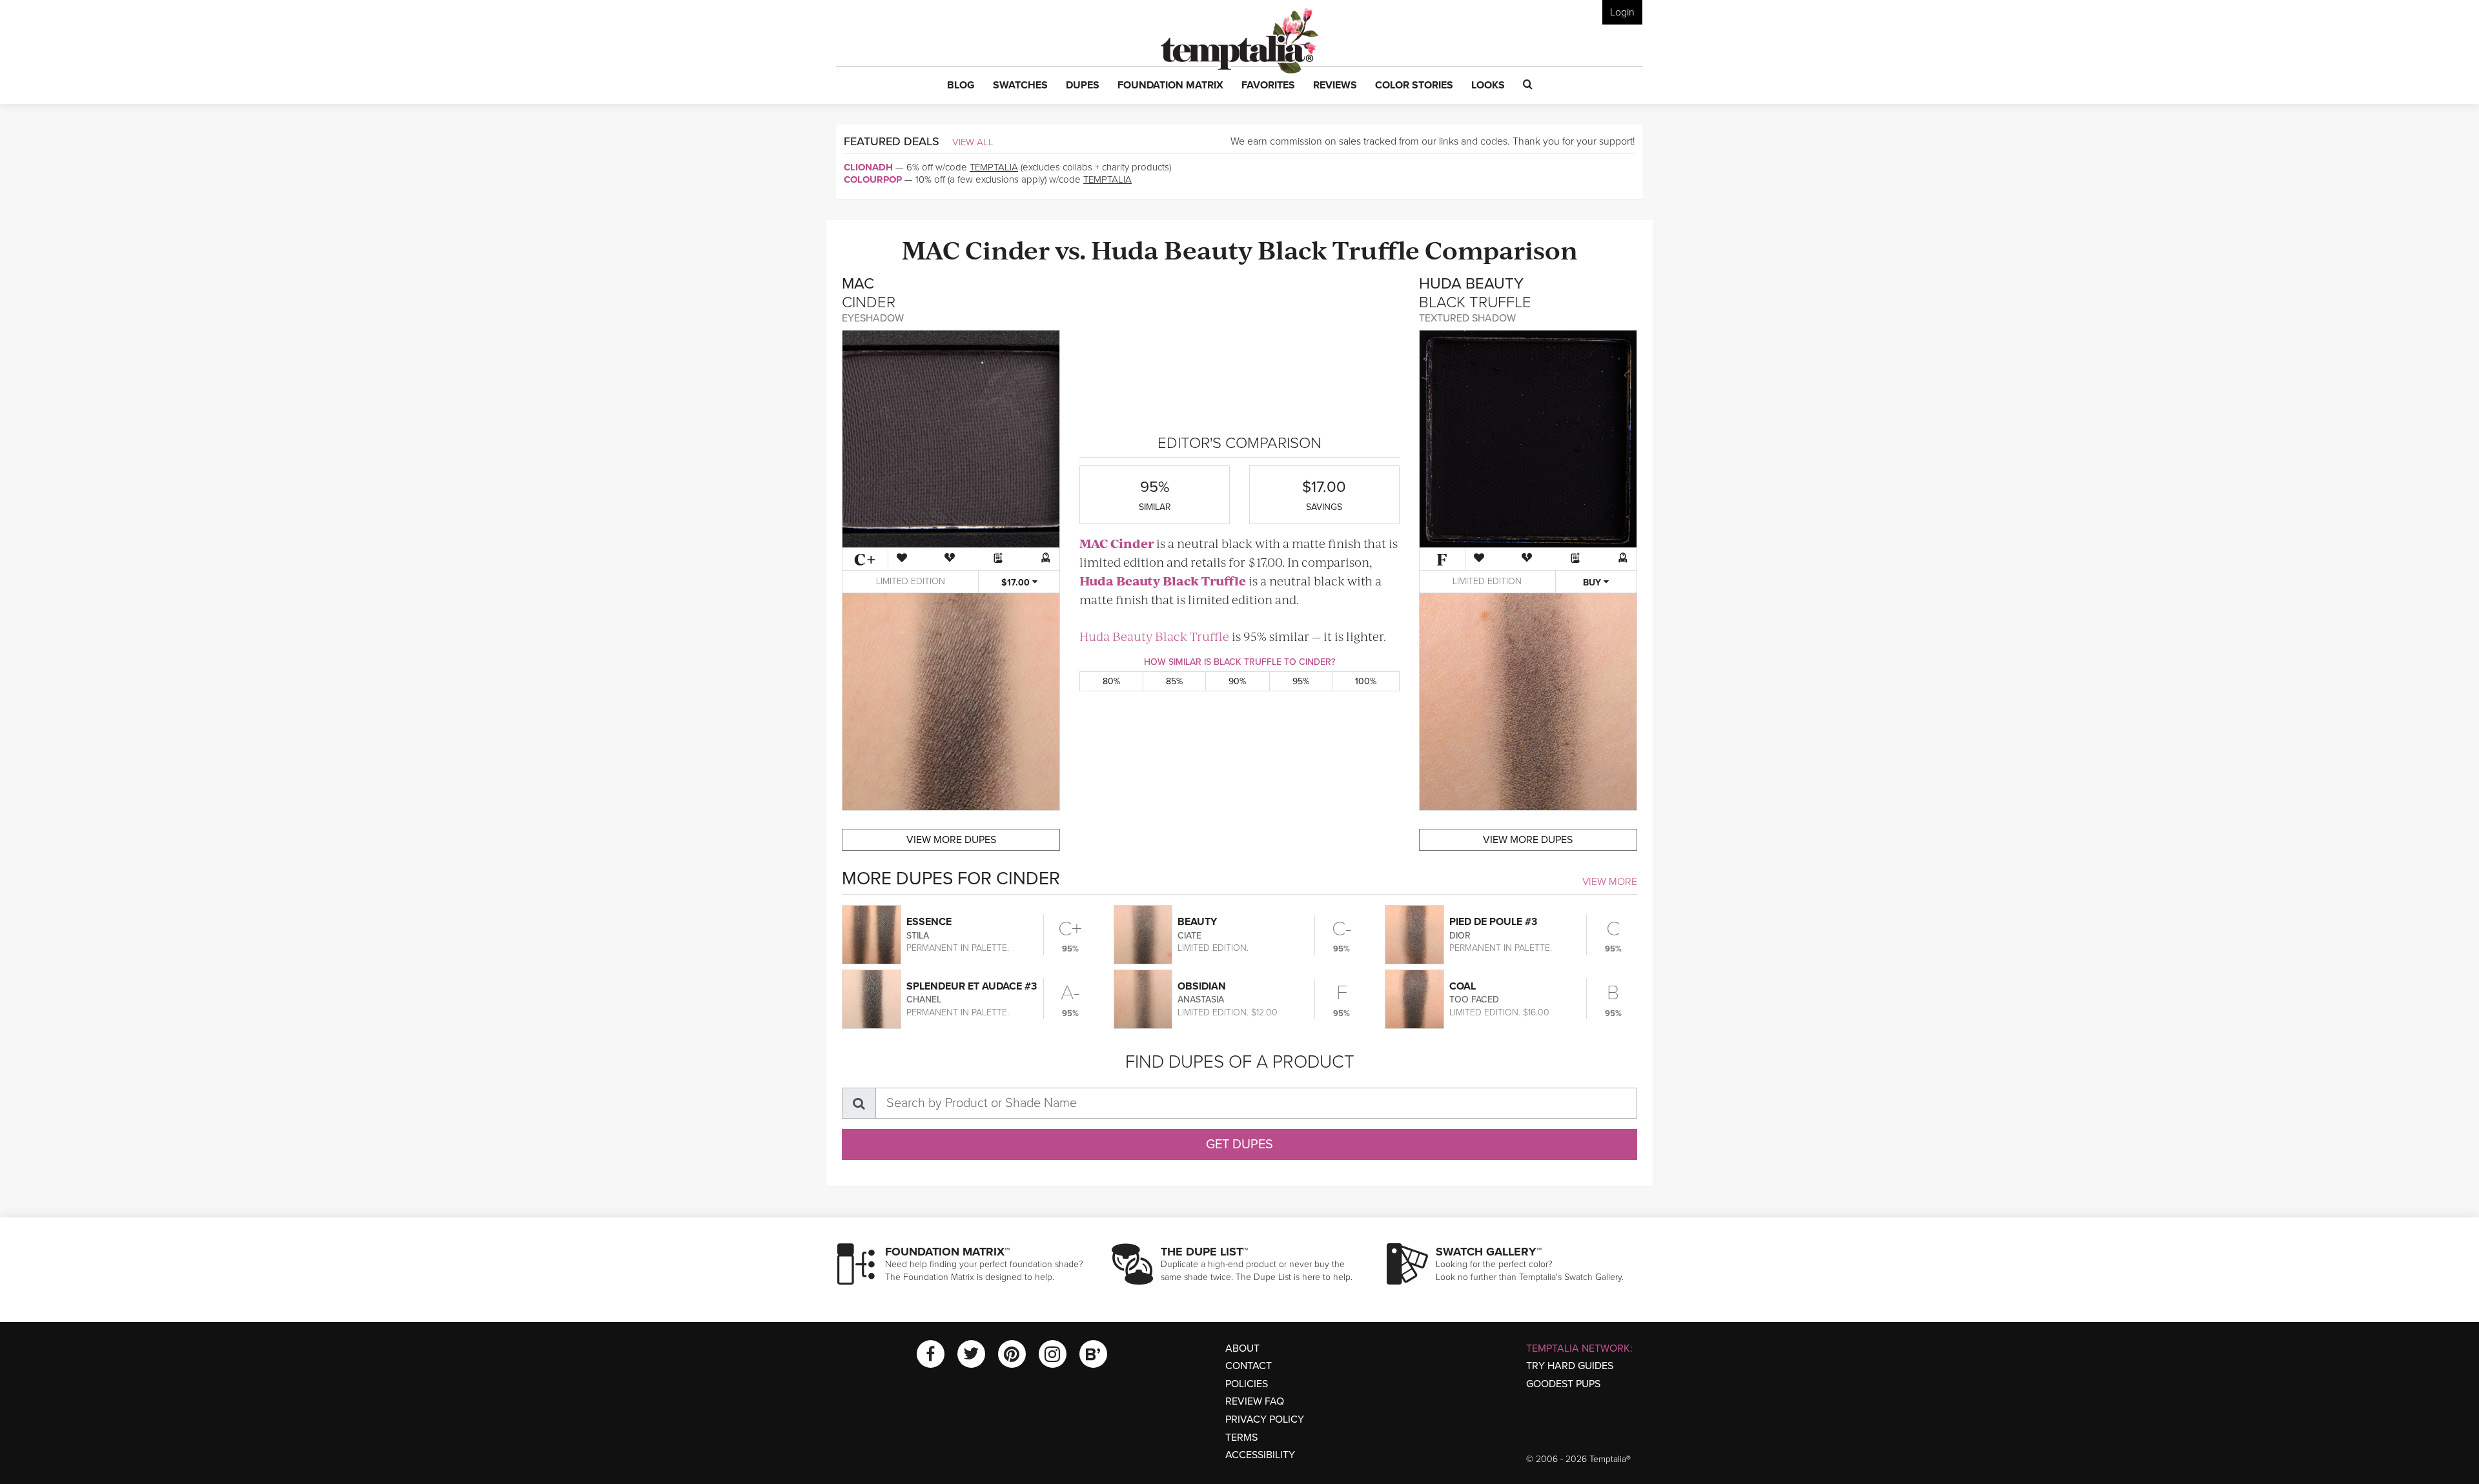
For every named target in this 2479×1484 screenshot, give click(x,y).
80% (1111, 681)
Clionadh (868, 167)
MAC (931, 249)
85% (1174, 681)
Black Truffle (1339, 249)
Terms (1241, 1438)
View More (1610, 882)
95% (1301, 681)
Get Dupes (1239, 1144)
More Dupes (951, 840)
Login (1622, 12)
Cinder (1007, 249)
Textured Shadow (1467, 318)
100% (1366, 681)
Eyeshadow (873, 318)
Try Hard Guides (1570, 1366)
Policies (1247, 1384)
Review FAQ (1255, 1401)
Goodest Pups (1563, 1384)
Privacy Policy (1265, 1419)
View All (973, 142)
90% (1237, 681)
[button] (961, 86)
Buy (1593, 583)
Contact (1249, 1366)
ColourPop (873, 179)
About (1242, 1348)
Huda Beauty (1172, 249)
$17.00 (1017, 583)
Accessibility (1260, 1455)
